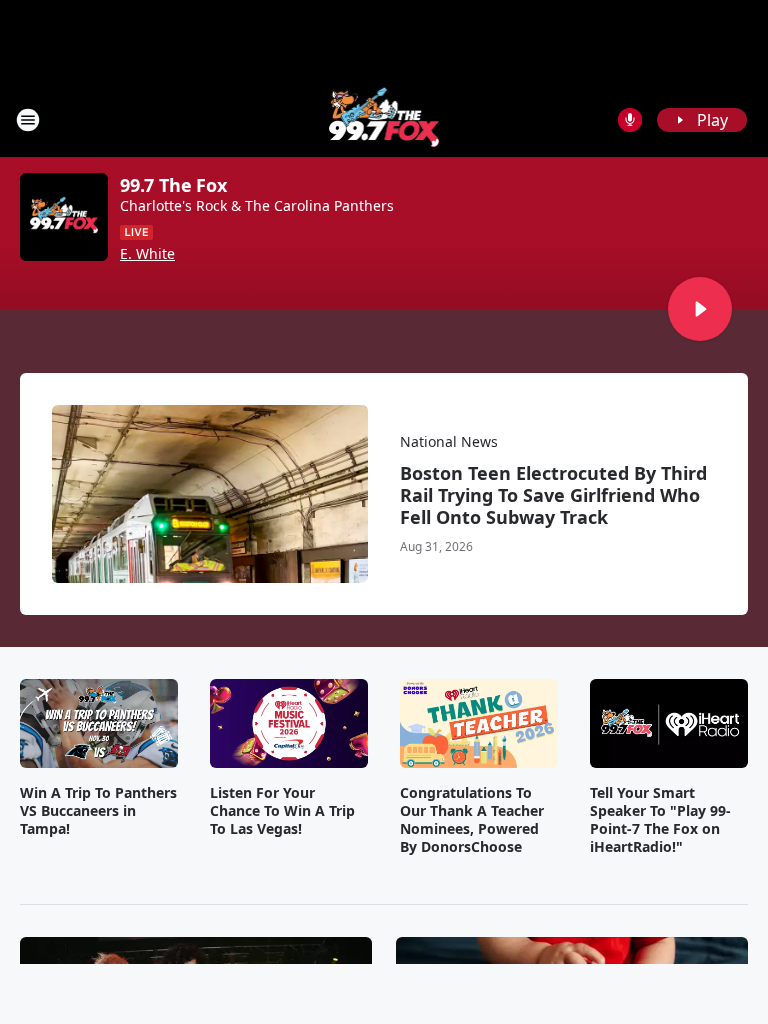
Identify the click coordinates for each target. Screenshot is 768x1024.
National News (449, 441)
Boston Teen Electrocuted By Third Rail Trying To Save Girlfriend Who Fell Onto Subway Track (553, 495)
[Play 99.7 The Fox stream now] (64, 217)
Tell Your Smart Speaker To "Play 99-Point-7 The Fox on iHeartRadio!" (660, 820)
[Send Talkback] (630, 120)
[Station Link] (384, 119)
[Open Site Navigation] (28, 120)
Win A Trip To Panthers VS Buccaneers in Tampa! (98, 811)
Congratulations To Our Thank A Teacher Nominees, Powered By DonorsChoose (472, 820)
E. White (147, 254)
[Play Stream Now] (700, 309)
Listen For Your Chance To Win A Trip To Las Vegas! (282, 811)
